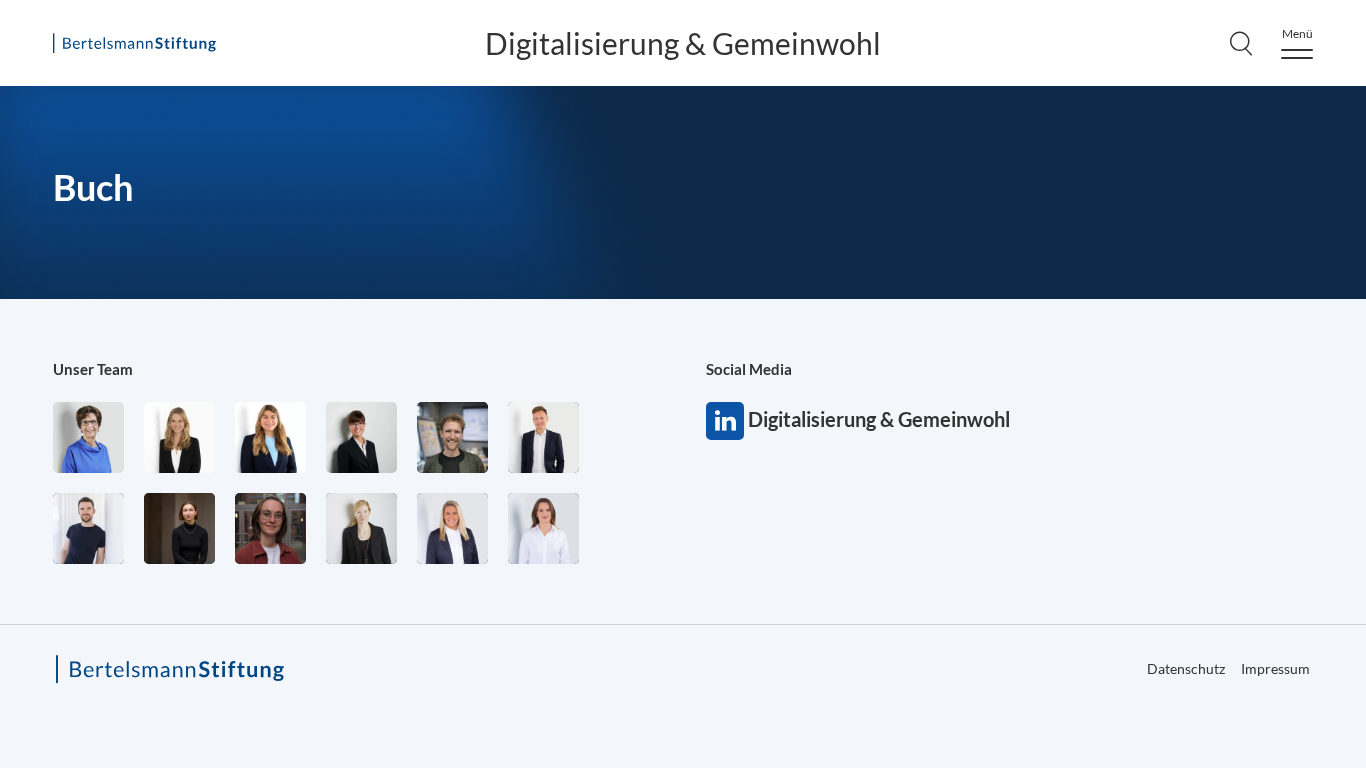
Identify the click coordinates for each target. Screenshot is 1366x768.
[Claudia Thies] (452, 528)
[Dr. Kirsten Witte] (88, 437)
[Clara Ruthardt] (179, 528)
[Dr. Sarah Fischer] (361, 437)
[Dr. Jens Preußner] (452, 437)
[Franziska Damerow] (543, 528)
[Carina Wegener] (361, 528)
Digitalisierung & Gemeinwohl (683, 43)
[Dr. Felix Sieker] (543, 437)
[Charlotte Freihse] (179, 437)
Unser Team (93, 369)
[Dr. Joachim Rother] (88, 528)
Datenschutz (1186, 668)
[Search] (1241, 43)
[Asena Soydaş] (270, 437)
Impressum (1275, 668)
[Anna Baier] (270, 528)
